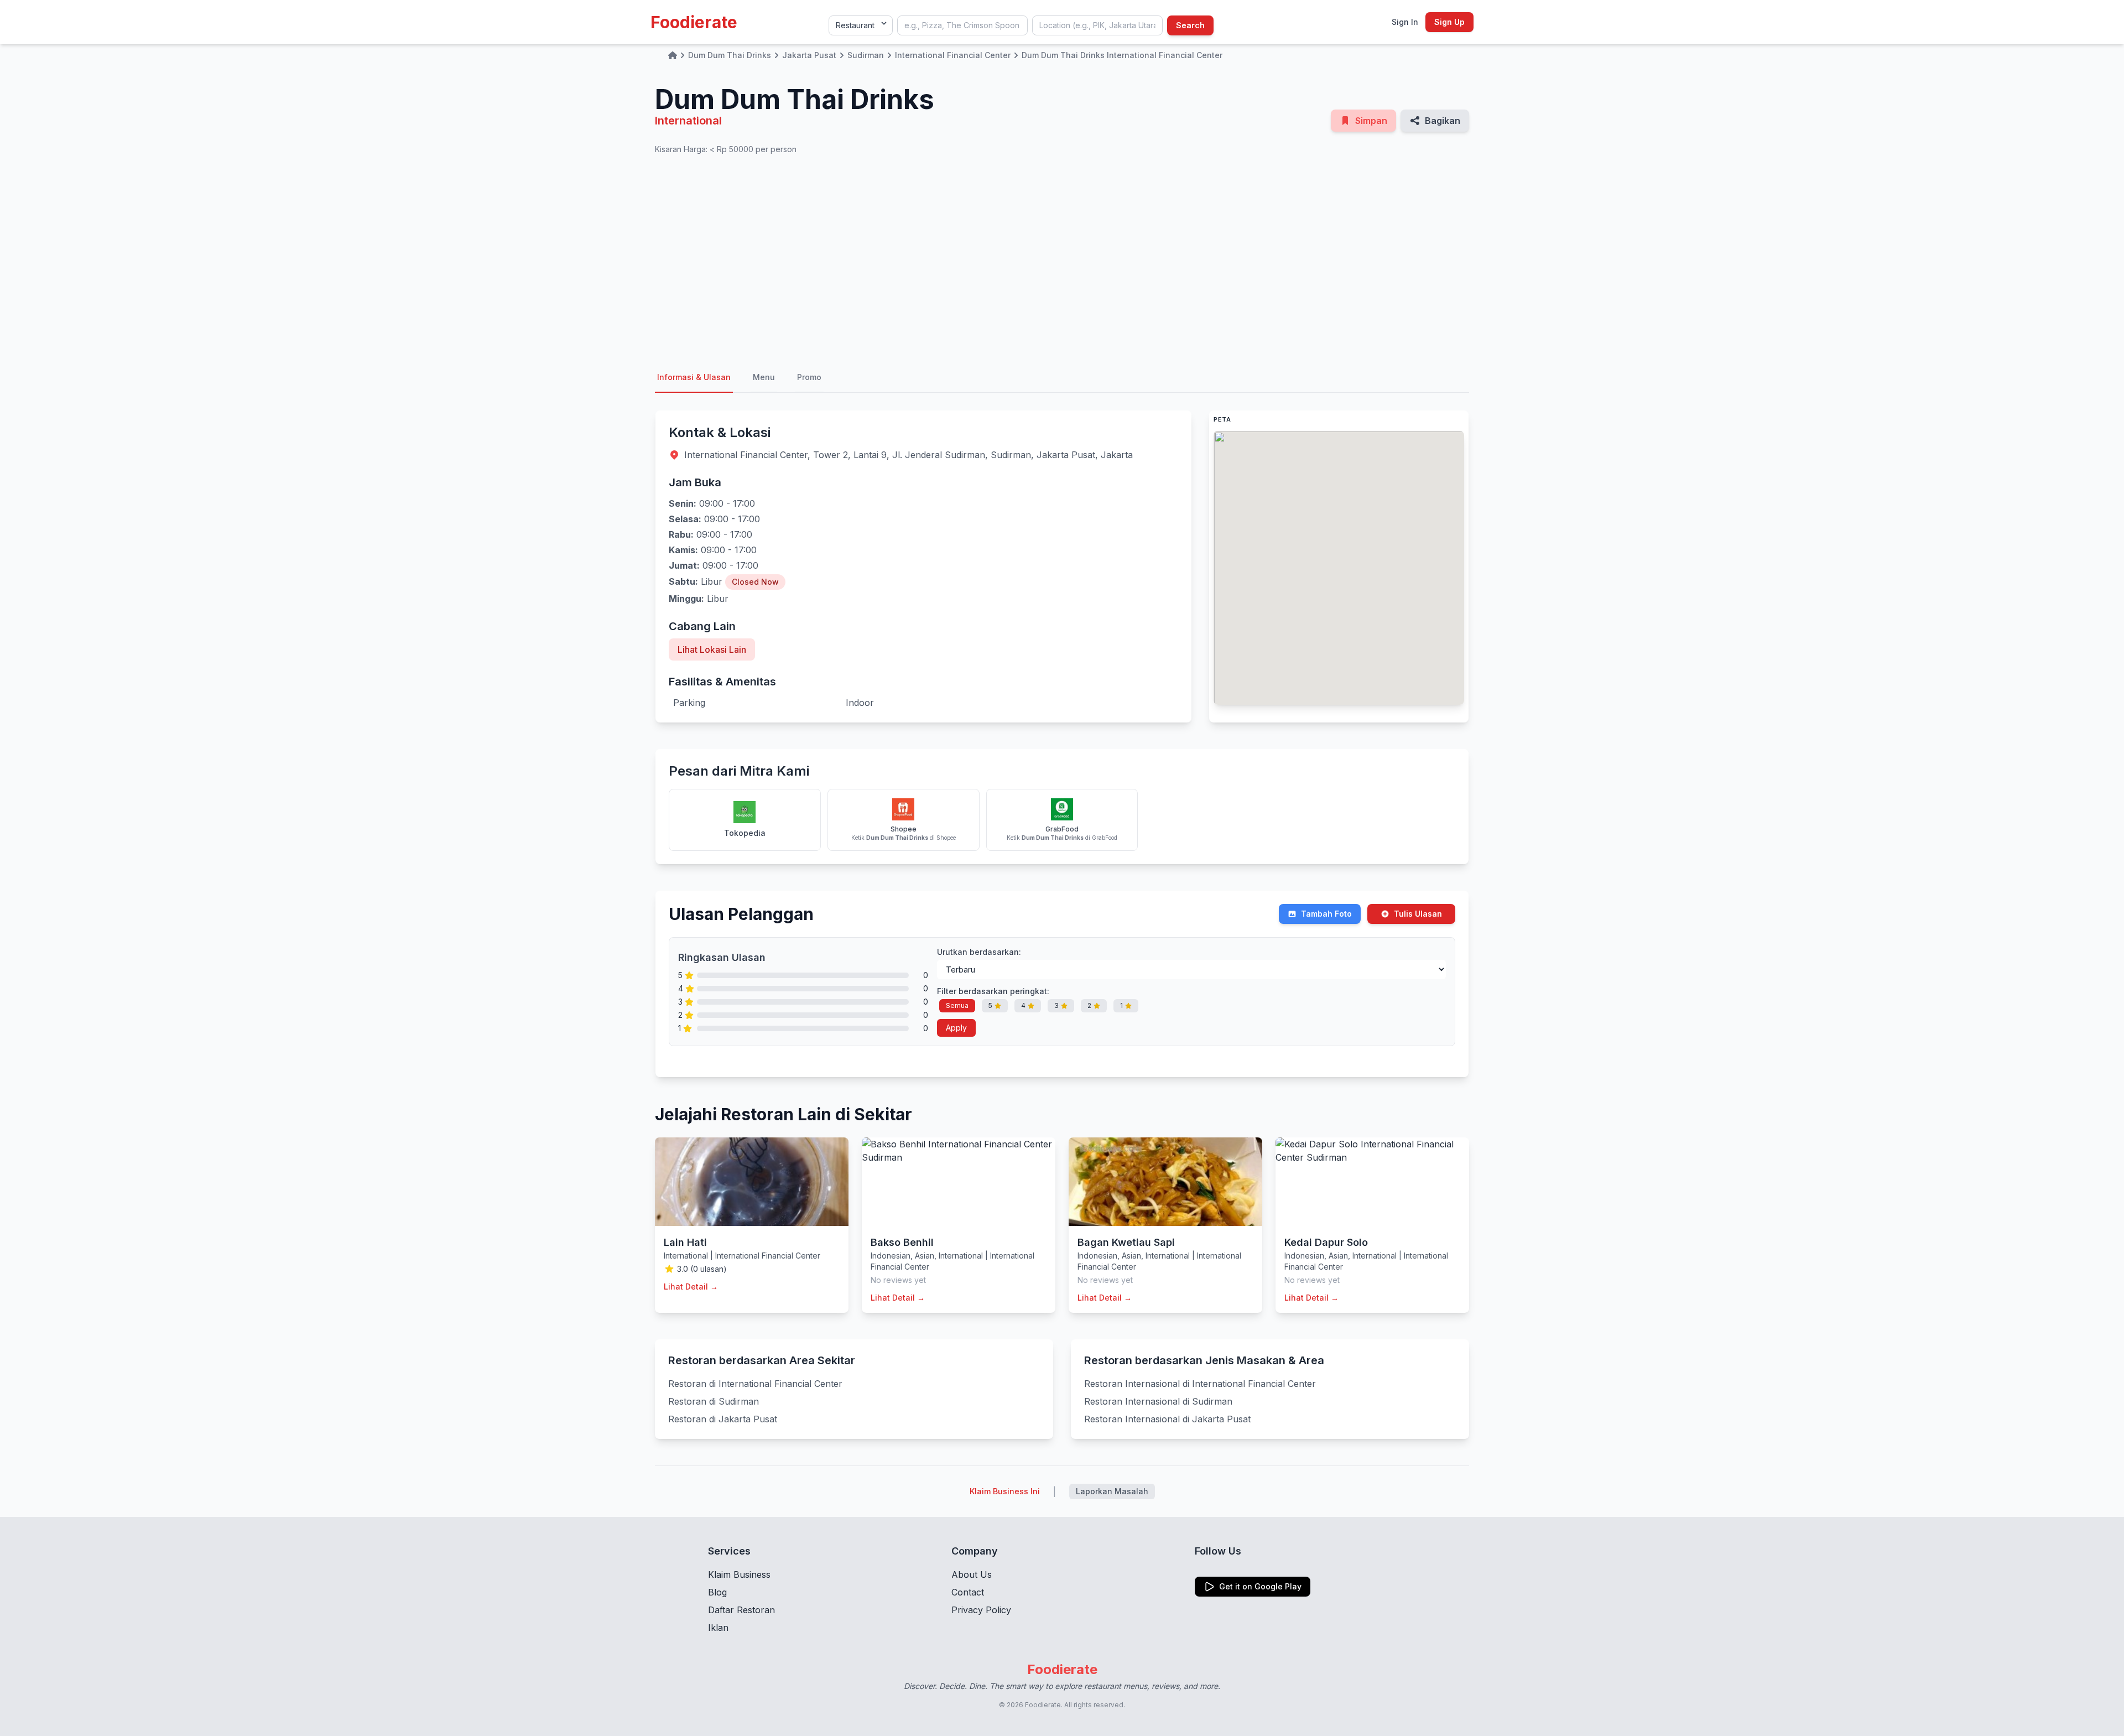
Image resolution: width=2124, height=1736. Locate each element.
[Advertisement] (1062, 259)
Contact (968, 1592)
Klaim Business (739, 1574)
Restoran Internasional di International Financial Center (1200, 1384)
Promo (809, 377)
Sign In (1405, 22)
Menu (764, 377)
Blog (717, 1592)
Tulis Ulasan (1418, 914)
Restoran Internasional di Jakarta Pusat (1167, 1419)
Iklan (718, 1628)
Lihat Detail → (691, 1287)
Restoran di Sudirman (714, 1401)
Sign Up (1449, 22)
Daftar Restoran (741, 1610)
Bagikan (1443, 121)
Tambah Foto (1326, 914)
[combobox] (962, 25)
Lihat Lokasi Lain (712, 649)
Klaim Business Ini (1005, 1491)
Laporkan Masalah (1112, 1491)
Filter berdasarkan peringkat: (993, 991)
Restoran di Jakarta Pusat (723, 1419)
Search (1190, 25)
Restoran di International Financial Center (755, 1384)
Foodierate (694, 22)
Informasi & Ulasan (694, 377)
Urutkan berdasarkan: (979, 952)
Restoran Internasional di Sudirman (1158, 1401)
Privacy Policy (981, 1610)
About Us (972, 1574)
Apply (956, 1028)
